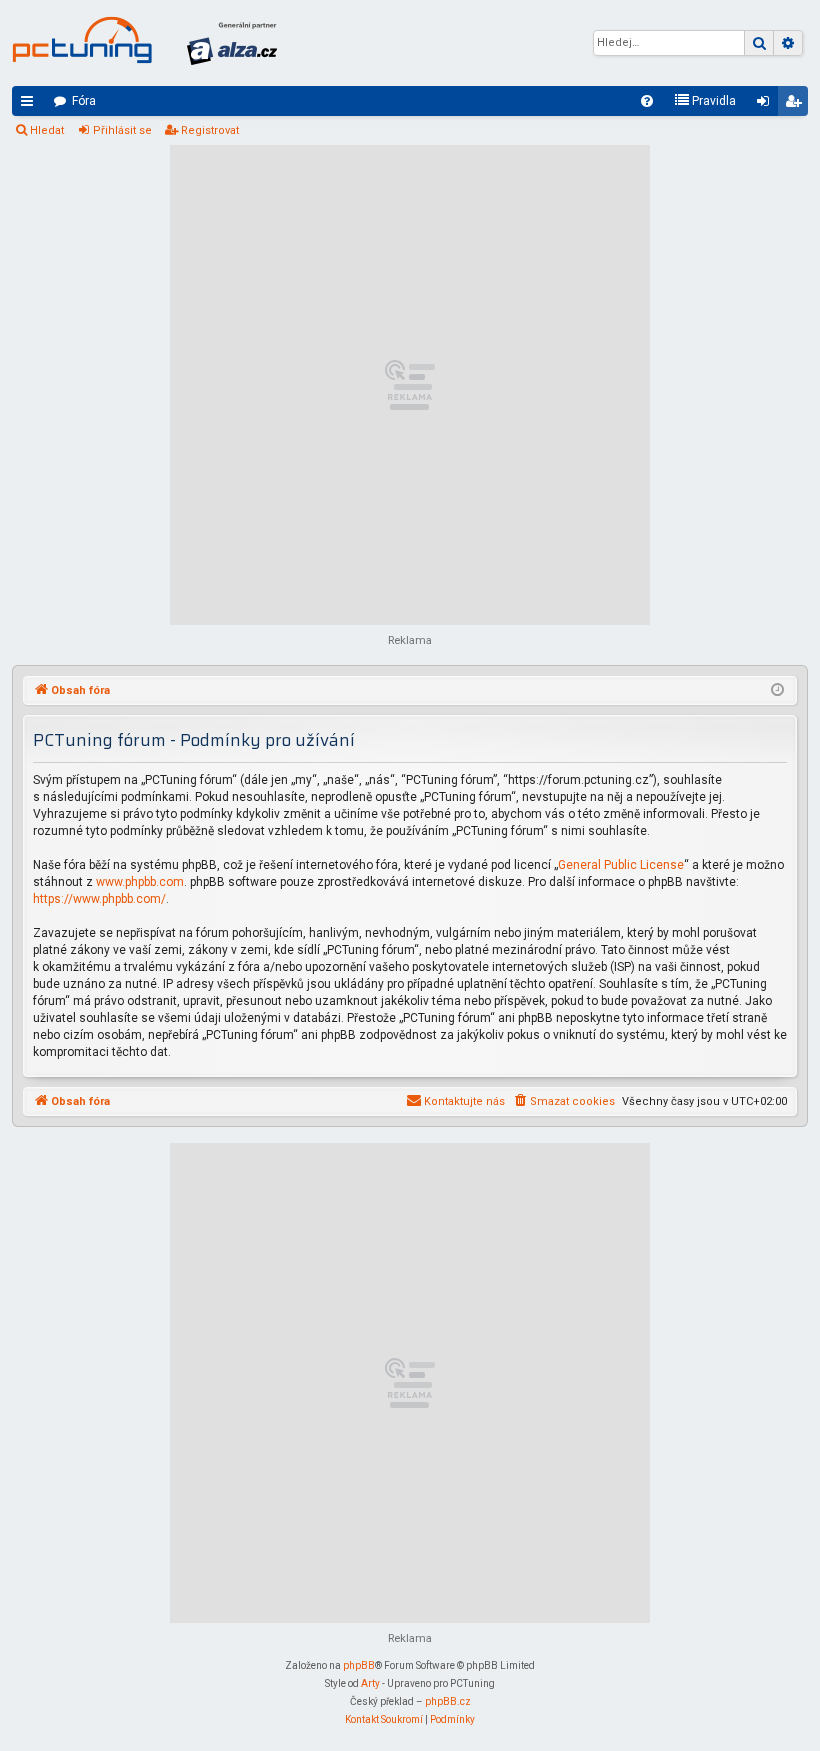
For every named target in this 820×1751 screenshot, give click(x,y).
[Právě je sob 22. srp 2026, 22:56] (777, 691)
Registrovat (210, 130)
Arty (370, 1683)
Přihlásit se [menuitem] (767, 105)
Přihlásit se (122, 130)
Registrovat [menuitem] (797, 105)
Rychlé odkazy (31, 105)
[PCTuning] (82, 40)
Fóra (84, 101)
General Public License (621, 865)
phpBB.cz (448, 1701)
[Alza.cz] (232, 43)
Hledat (47, 130)
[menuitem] (647, 101)
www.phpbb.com (140, 882)
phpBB (359, 1665)
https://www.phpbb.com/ (99, 899)
